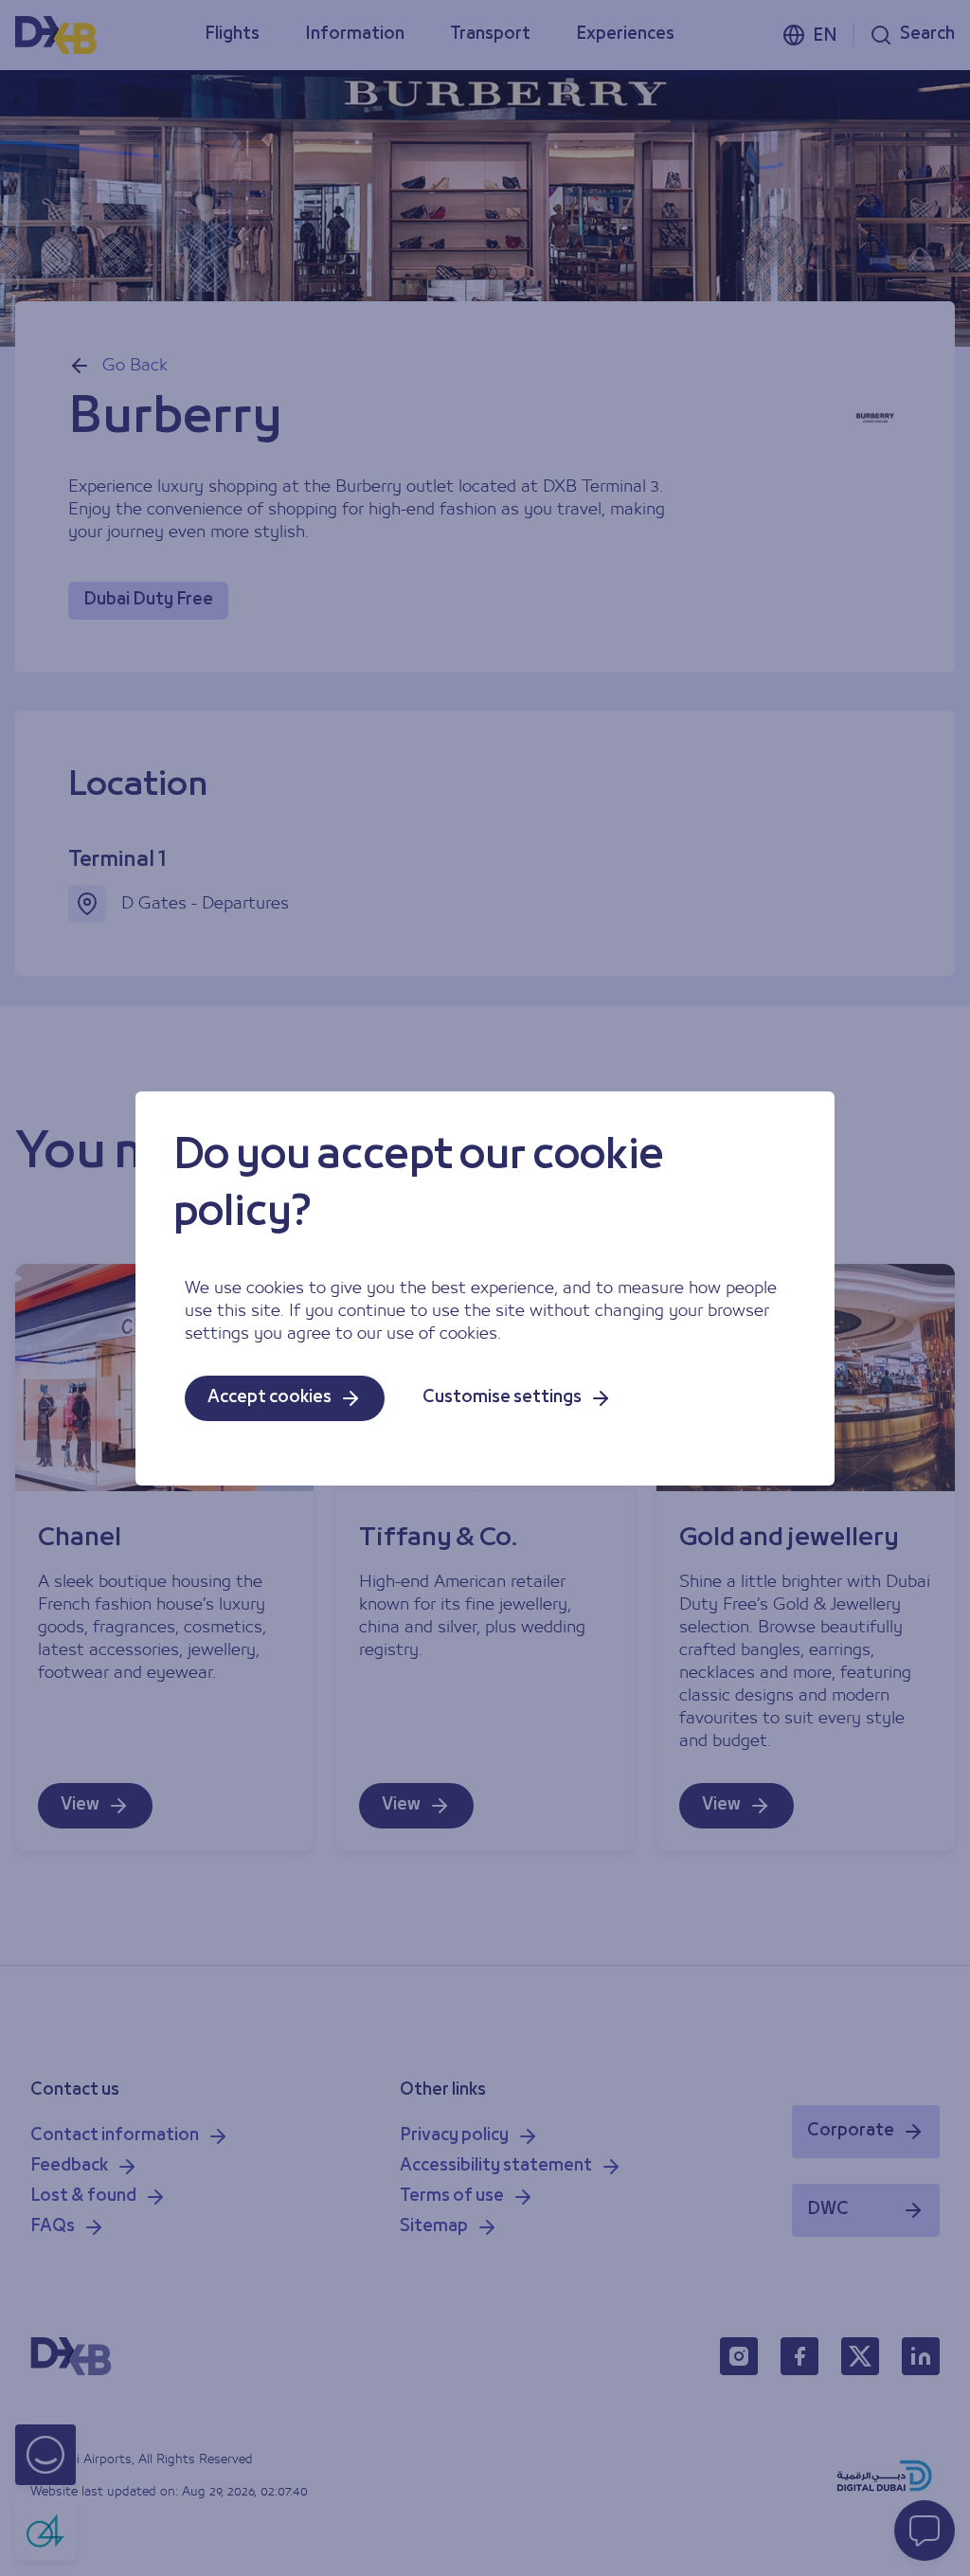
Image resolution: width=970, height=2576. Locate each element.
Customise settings (502, 1398)
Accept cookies (269, 1398)
